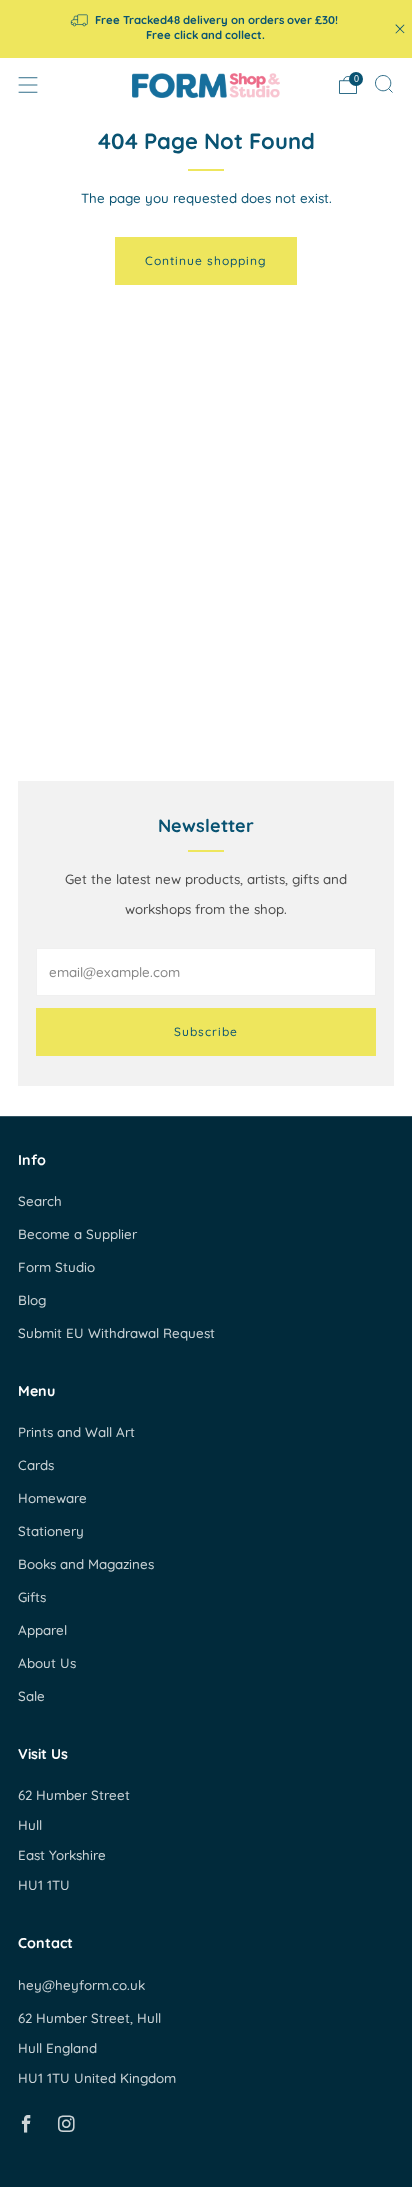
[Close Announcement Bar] (400, 29)
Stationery (51, 1531)
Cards (36, 1465)
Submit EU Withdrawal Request (116, 1333)
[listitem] (206, 29)
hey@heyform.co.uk (81, 1985)
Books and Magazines (86, 1564)
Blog (32, 1300)
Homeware (52, 1498)
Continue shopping (206, 260)
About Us (47, 1663)
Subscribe (206, 1031)
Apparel (42, 1630)
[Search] (384, 84)
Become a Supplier (77, 1234)
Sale (31, 1696)
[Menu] (28, 85)
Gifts (32, 1597)
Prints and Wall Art (76, 1432)
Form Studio (56, 1267)
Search (40, 1201)
